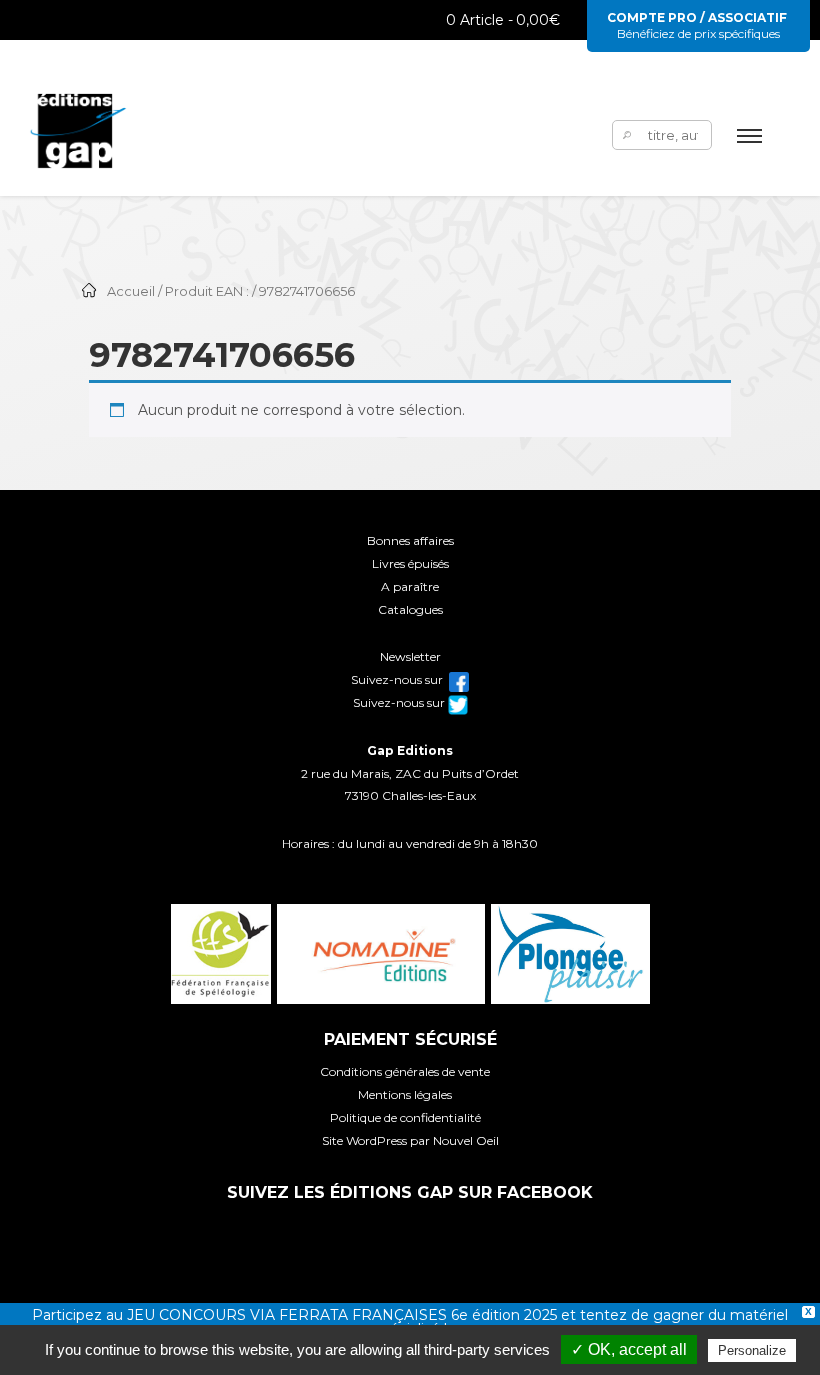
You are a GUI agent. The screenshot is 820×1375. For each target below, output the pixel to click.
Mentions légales (405, 1094)
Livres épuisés (410, 563)
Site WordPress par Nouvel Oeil (410, 1140)
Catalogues (410, 609)
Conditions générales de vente (405, 1071)
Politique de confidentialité (405, 1117)
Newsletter (410, 656)
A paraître (410, 586)
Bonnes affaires (410, 540)
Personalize (752, 1350)
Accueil (131, 291)
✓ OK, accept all (629, 1349)
